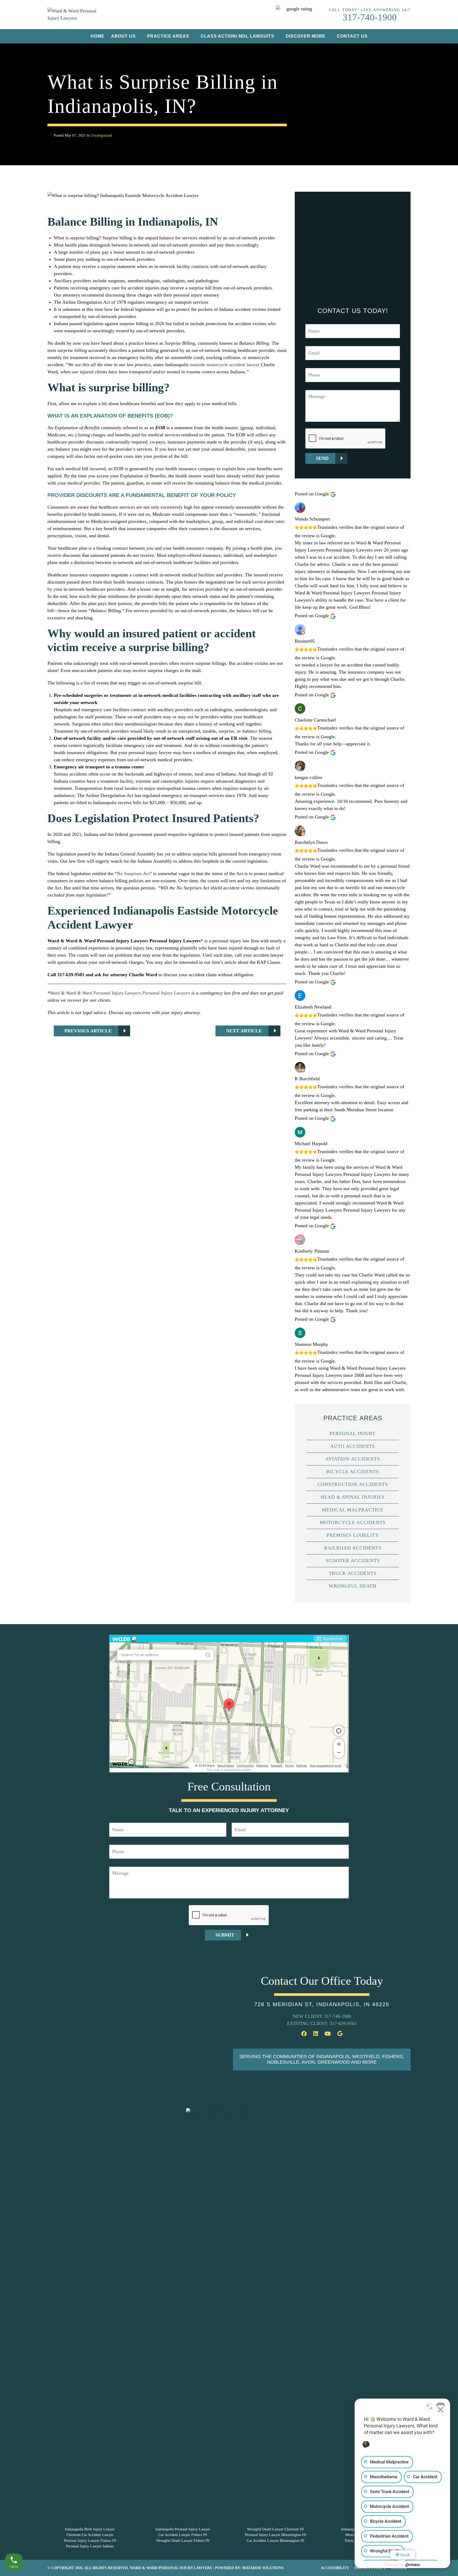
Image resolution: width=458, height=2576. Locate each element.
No (220, 1301)
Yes (237, 1301)
